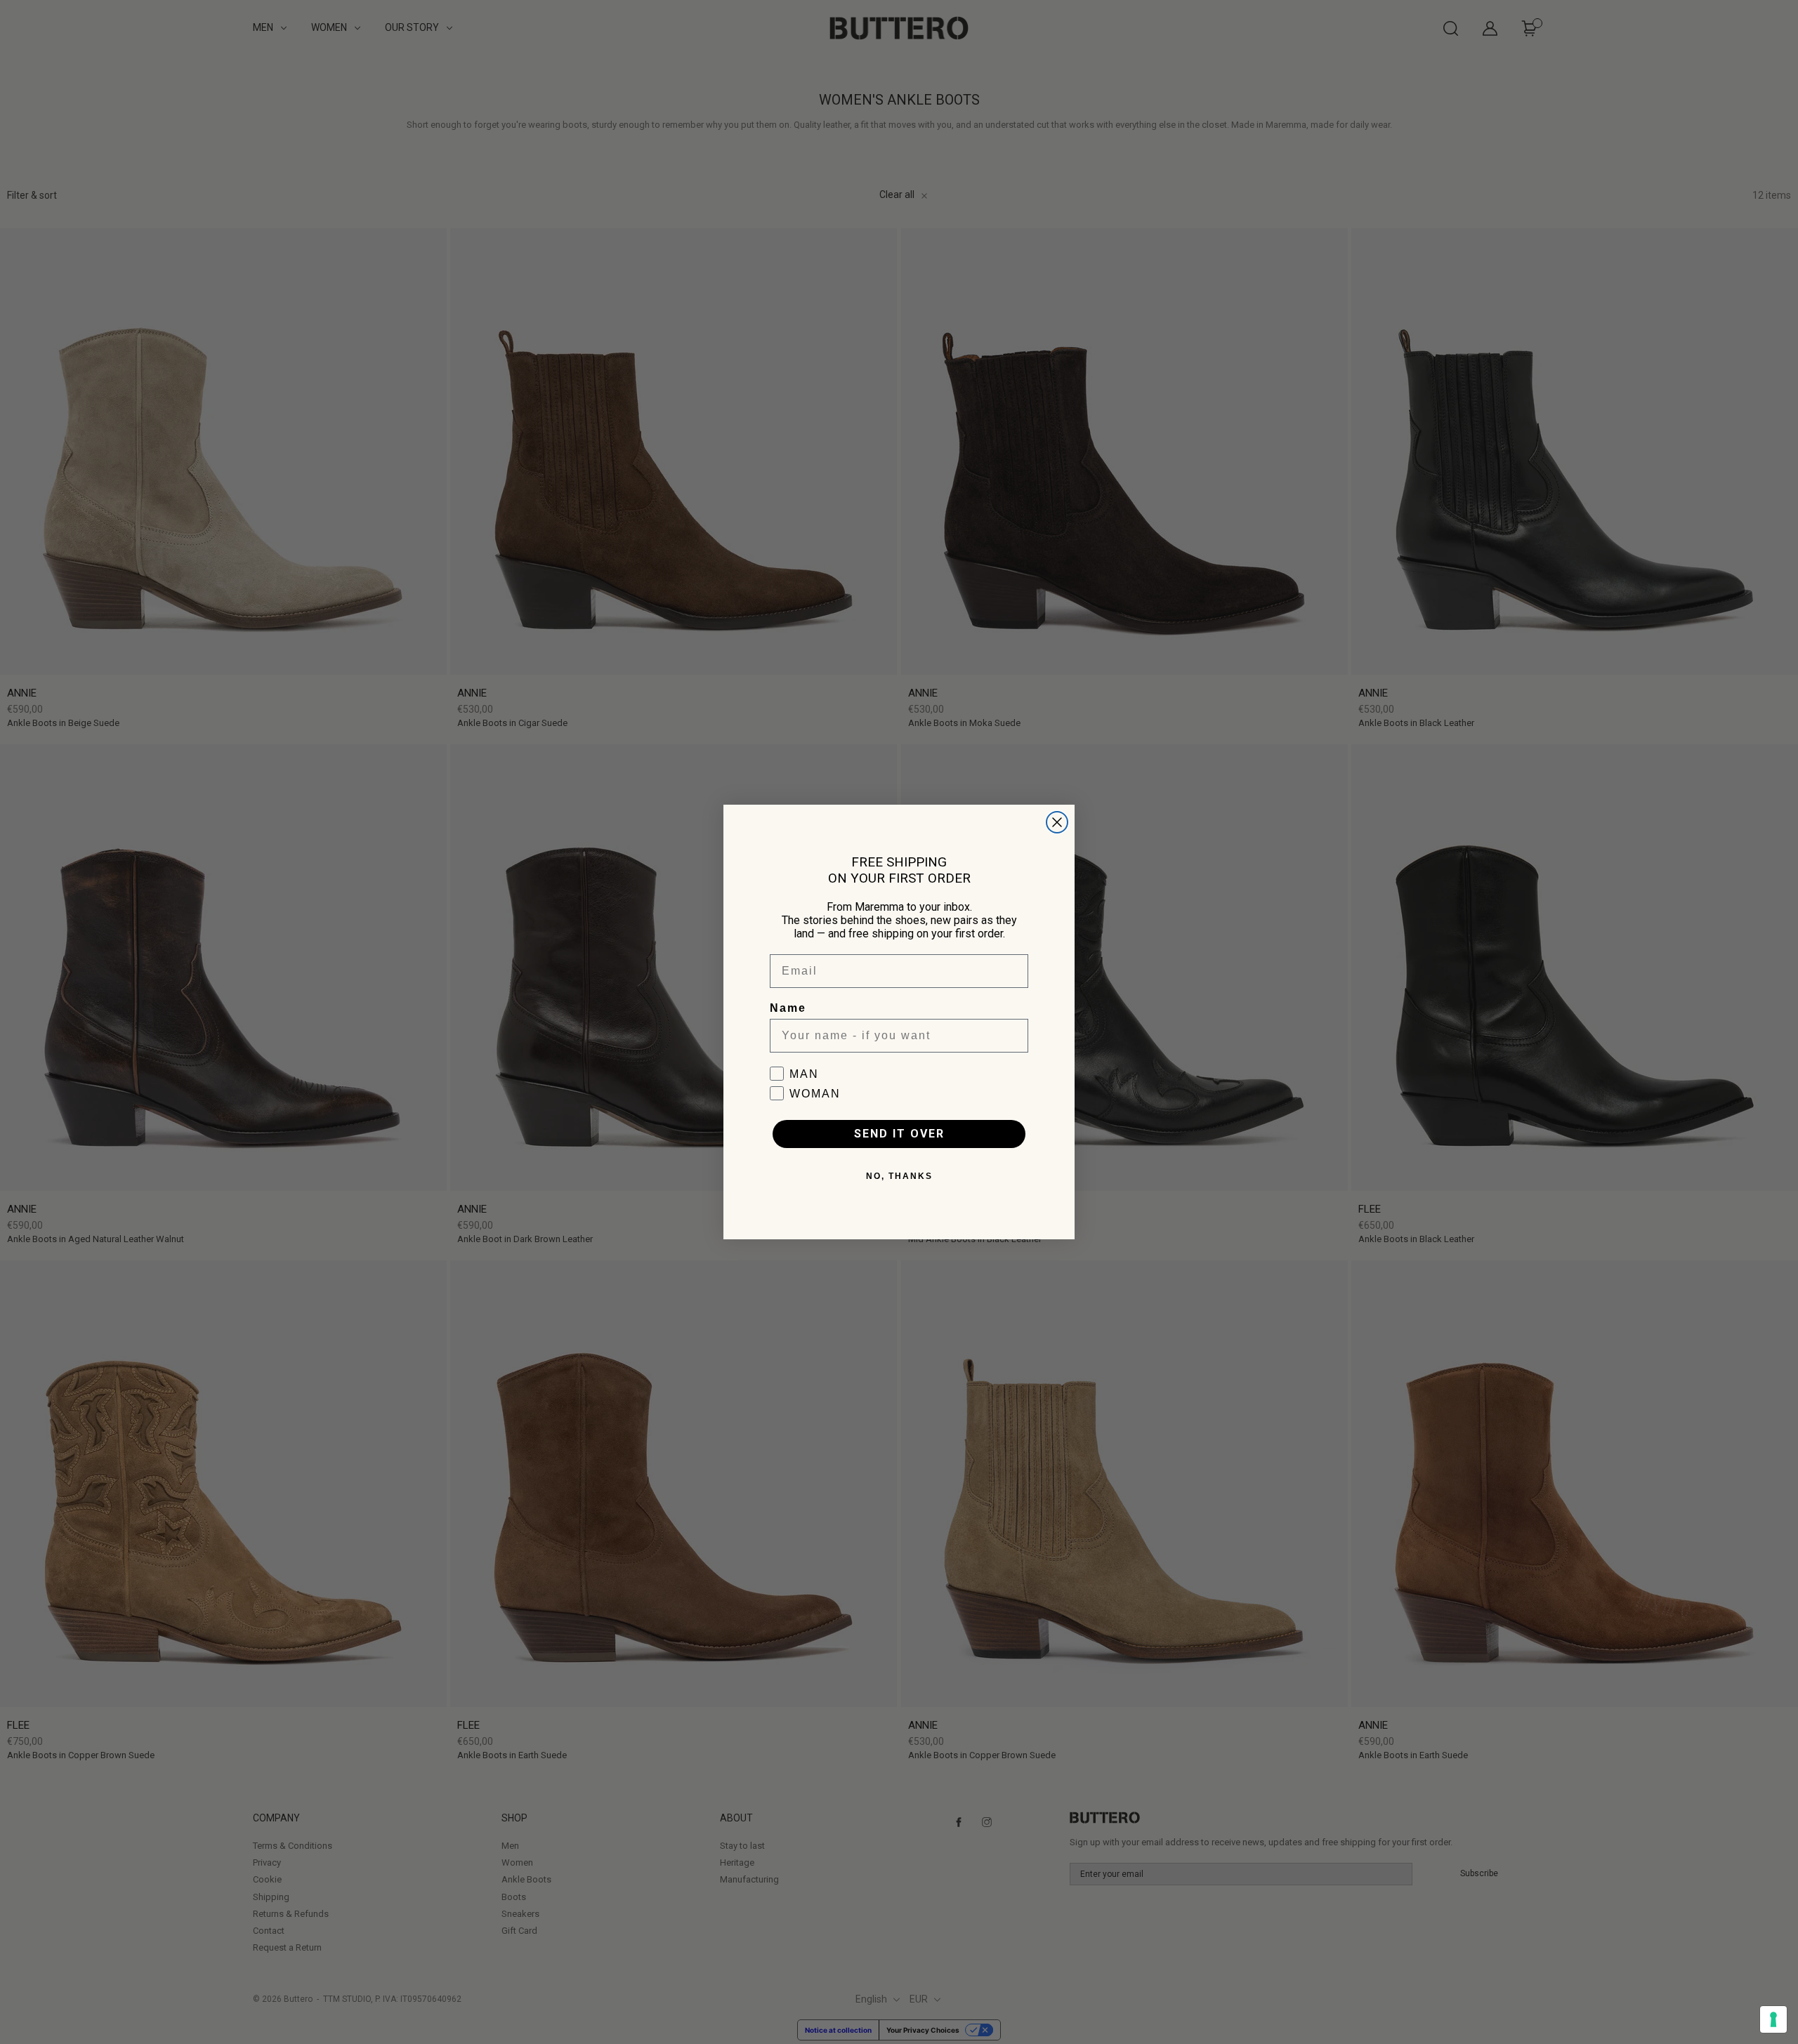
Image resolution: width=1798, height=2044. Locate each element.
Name (788, 1008)
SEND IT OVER (899, 1134)
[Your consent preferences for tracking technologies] (1773, 2019)
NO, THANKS (899, 1176)
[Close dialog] (1057, 822)
